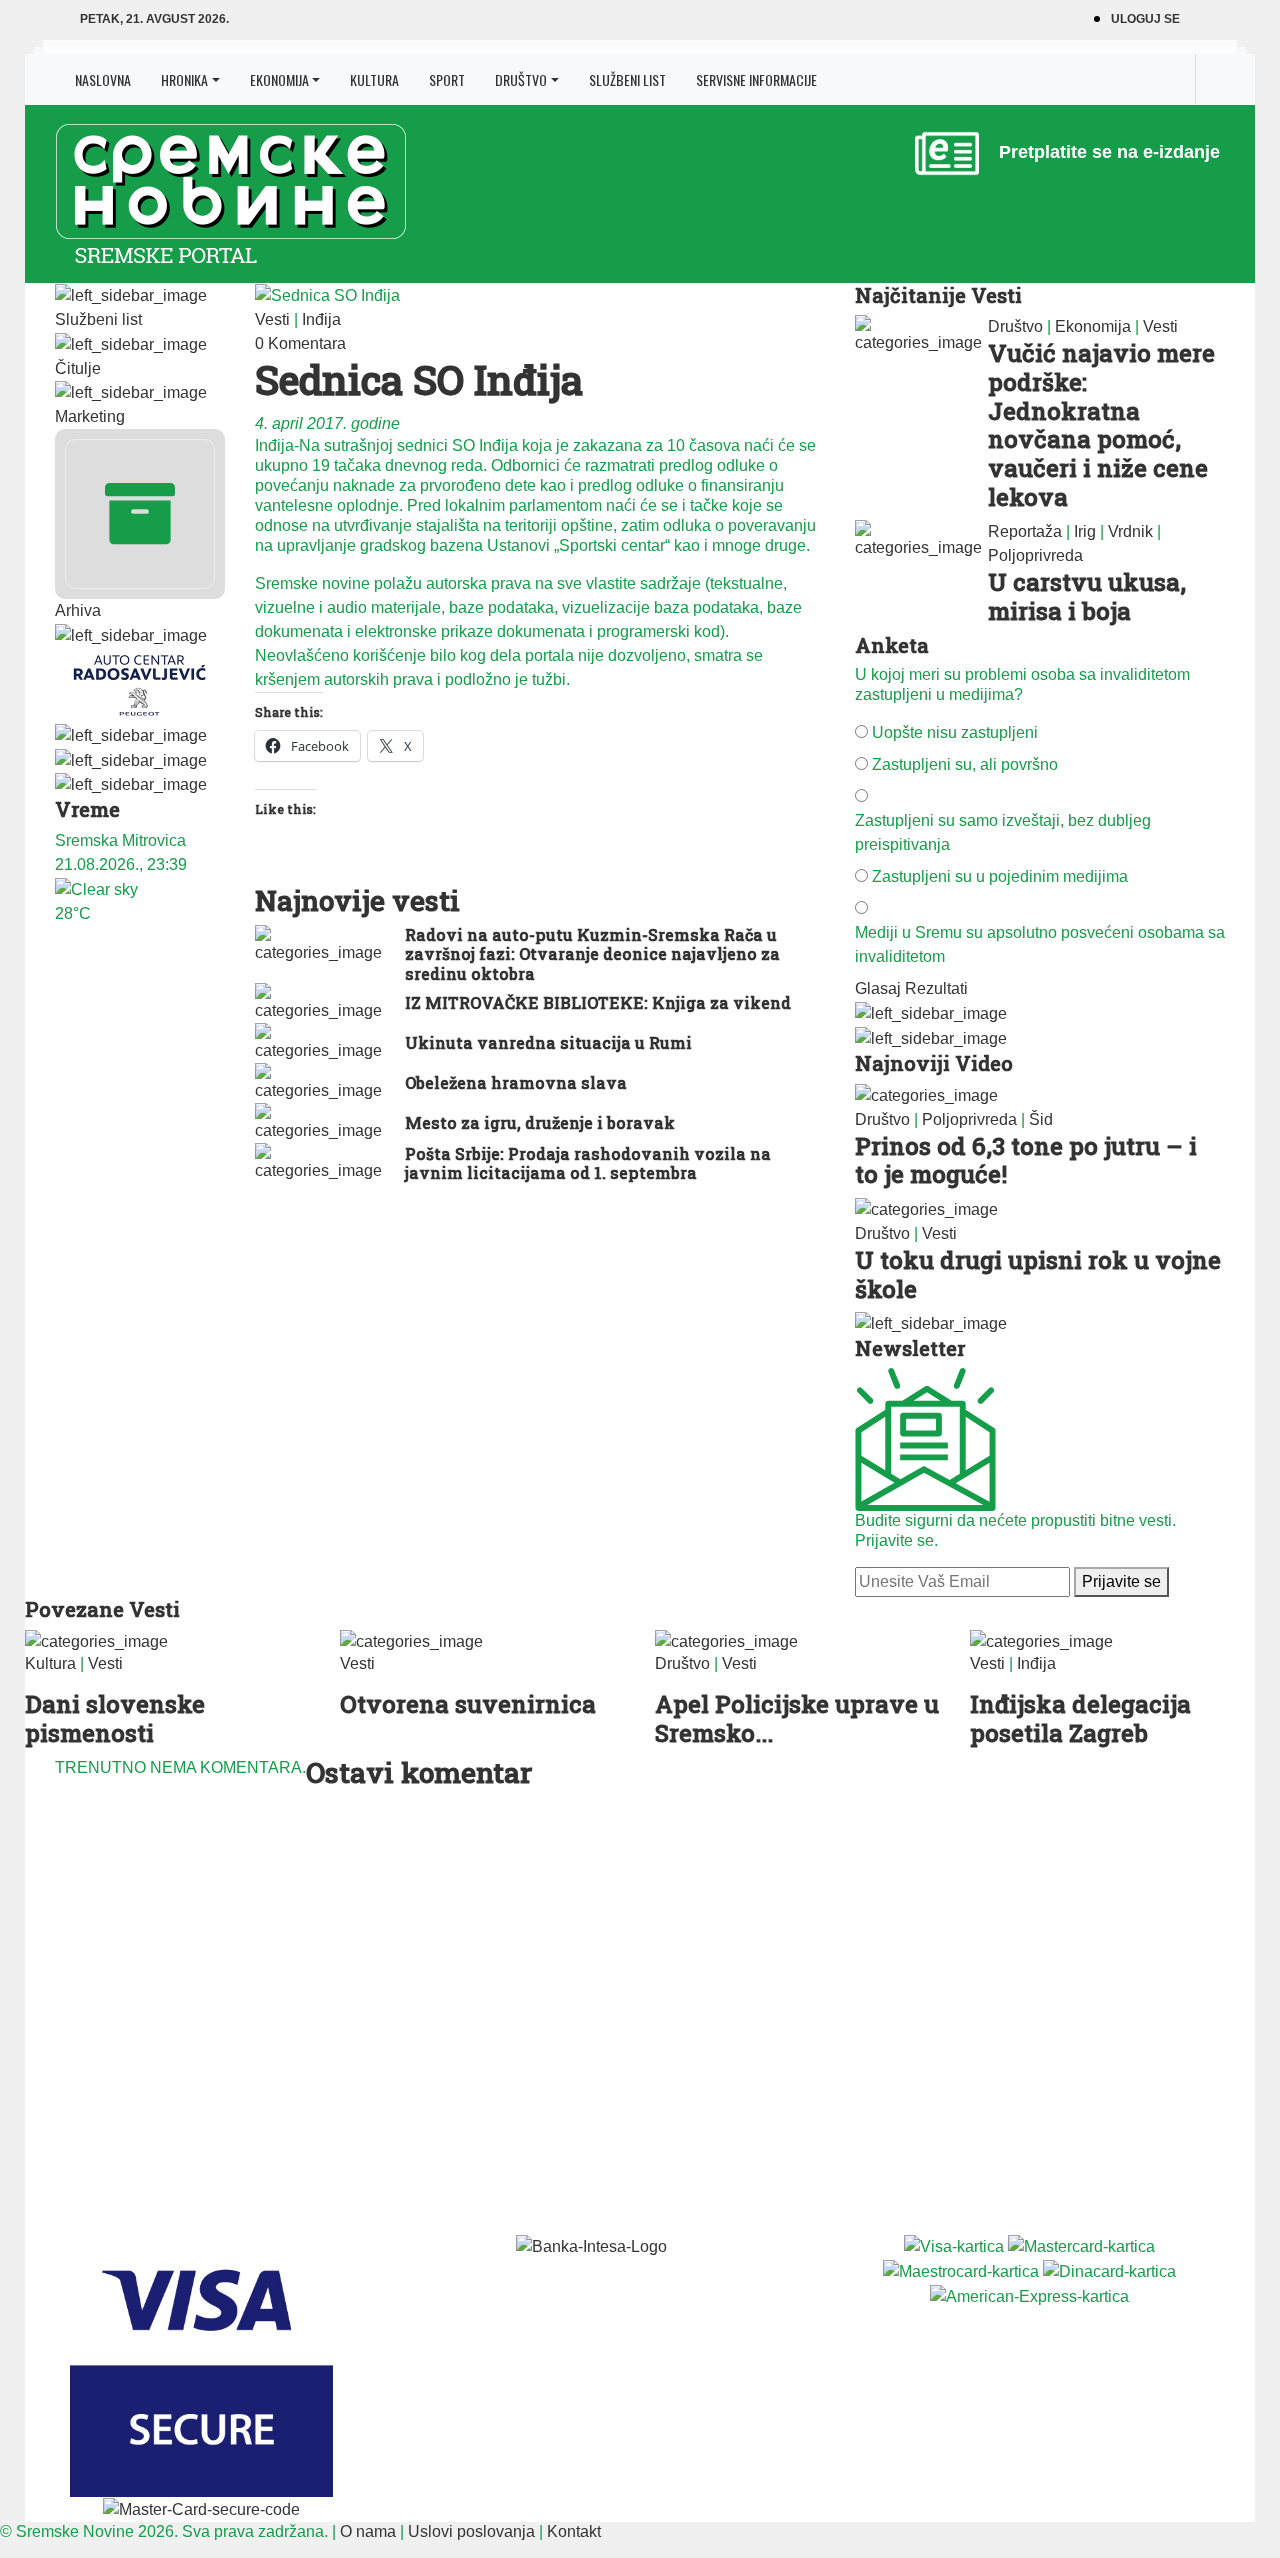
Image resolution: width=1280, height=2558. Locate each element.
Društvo (521, 79)
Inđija (321, 319)
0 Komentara (300, 343)
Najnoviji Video (934, 1063)
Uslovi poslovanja (471, 2531)
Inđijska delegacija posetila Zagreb (1080, 1718)
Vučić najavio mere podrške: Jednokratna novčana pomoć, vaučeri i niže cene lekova (1101, 425)
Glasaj (878, 988)
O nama (368, 2531)
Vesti (272, 319)
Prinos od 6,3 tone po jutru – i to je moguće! (1026, 1160)
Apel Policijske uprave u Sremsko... (797, 1718)
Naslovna (103, 79)
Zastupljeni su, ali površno (965, 764)
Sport (447, 79)
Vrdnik (1130, 531)
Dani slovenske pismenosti (115, 1718)
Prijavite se (1121, 1581)
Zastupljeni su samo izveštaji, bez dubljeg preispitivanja (1003, 832)
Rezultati (936, 988)
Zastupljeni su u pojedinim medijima (1000, 876)
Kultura (374, 79)
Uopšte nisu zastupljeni (955, 732)
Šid (1041, 1119)
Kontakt (574, 2531)
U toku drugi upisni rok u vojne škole (1038, 1274)
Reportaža (1025, 531)
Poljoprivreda (1035, 555)
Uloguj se (1145, 19)
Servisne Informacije (756, 79)
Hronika (184, 79)
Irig (1085, 531)
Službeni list (627, 79)
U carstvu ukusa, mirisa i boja (1087, 596)
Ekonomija (279, 79)
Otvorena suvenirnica (468, 1704)
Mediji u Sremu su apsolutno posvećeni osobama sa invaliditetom (1040, 944)
